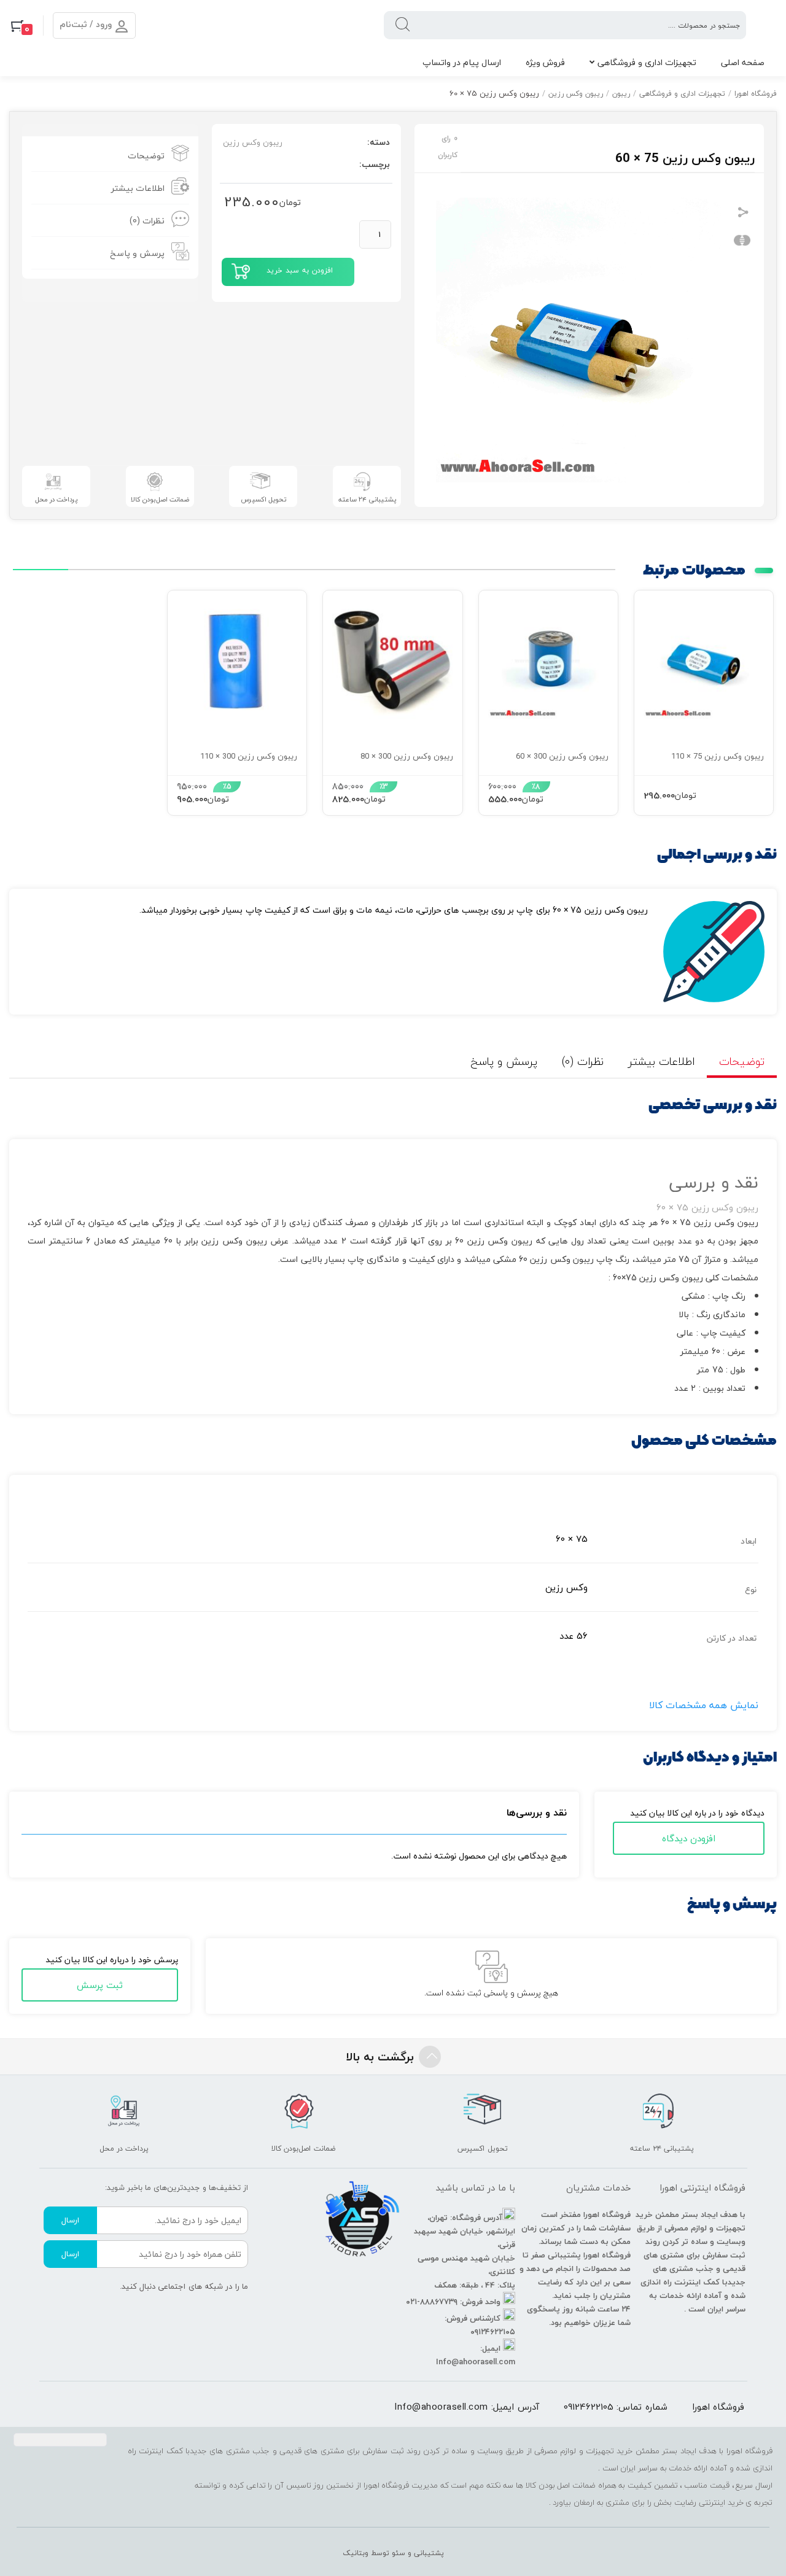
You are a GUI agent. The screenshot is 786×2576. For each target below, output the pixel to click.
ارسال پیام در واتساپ (462, 62)
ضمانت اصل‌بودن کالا (160, 499)
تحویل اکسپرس (263, 499)
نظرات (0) (147, 221)
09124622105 (589, 2407)
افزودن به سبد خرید (300, 270)
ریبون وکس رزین (576, 94)
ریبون (621, 94)
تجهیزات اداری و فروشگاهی (647, 62)
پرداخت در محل (56, 499)
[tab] (110, 156)
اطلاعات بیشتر (138, 188)
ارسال (70, 2220)
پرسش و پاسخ (137, 253)
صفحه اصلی (743, 62)
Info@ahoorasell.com (441, 2407)
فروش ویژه (545, 62)
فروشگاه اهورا (756, 94)
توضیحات (146, 156)
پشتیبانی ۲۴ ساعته (367, 499)
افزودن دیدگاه (689, 1838)
